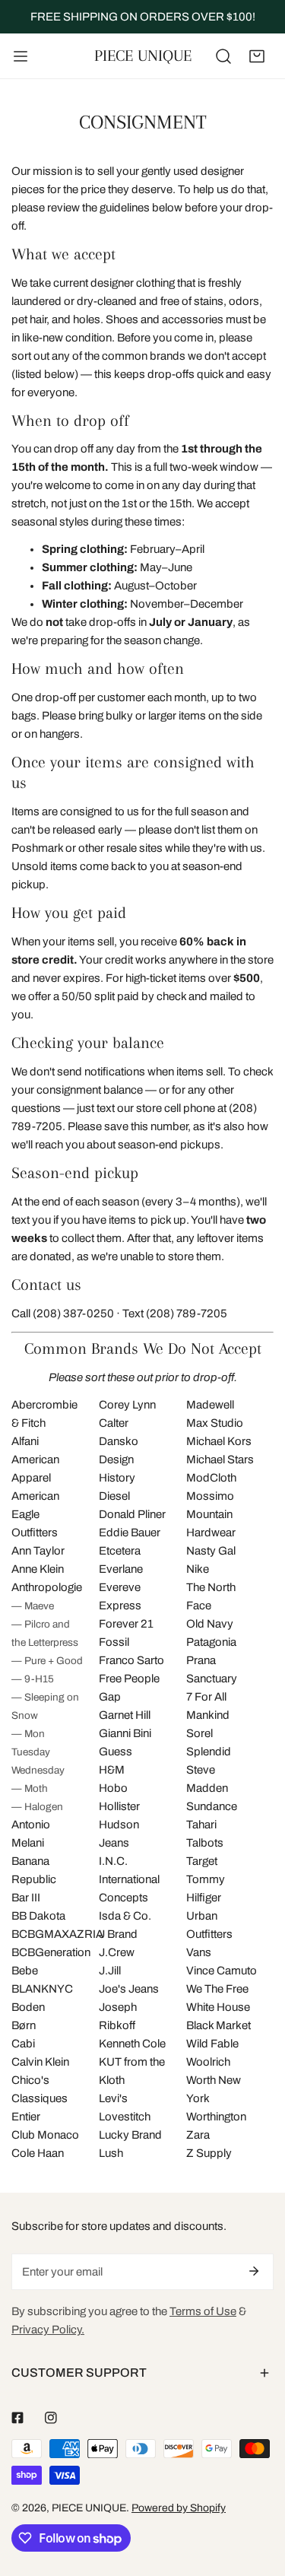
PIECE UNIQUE (89, 2508)
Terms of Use (203, 2311)
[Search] (223, 56)
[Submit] (254, 2271)
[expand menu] (21, 56)
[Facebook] (17, 2418)
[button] (257, 56)
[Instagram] (51, 2418)
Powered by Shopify (179, 2508)
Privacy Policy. (48, 2330)
